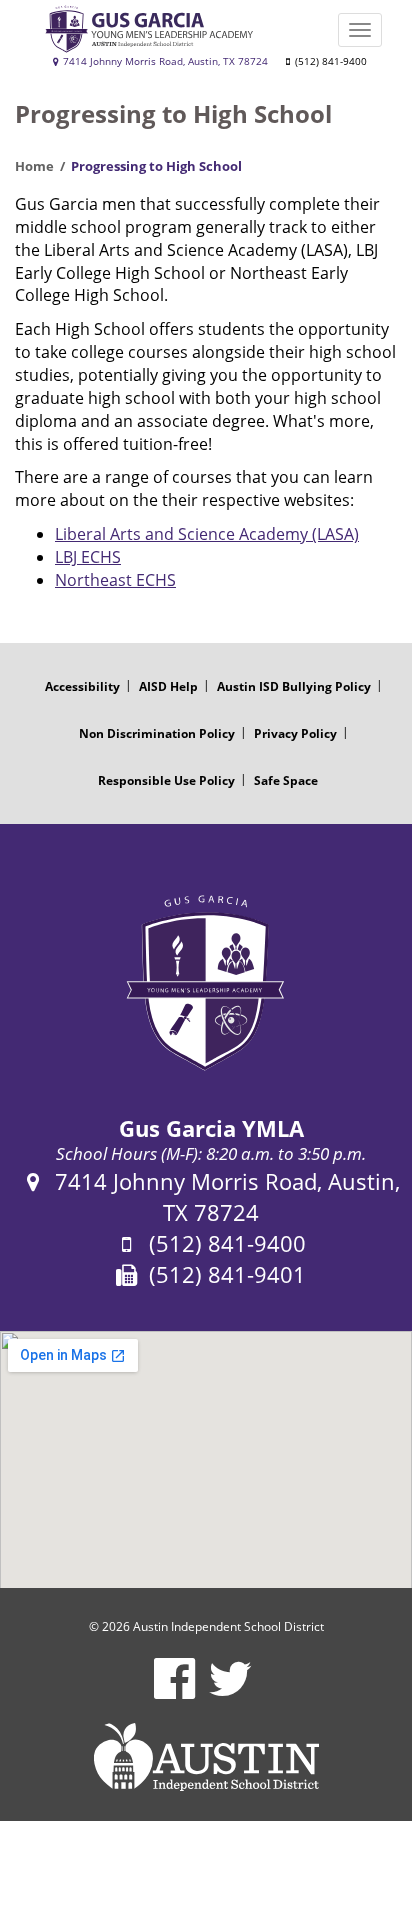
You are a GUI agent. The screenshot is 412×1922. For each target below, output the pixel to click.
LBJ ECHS (88, 557)
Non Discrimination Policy (157, 733)
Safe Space (286, 780)
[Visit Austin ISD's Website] (206, 1757)
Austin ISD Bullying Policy (294, 686)
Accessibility (82, 686)
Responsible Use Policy (166, 780)
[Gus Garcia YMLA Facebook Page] (174, 1691)
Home (34, 166)
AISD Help (168, 686)
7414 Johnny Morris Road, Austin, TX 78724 (164, 61)
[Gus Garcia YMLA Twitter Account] (230, 1691)
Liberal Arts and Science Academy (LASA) (207, 534)
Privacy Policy (295, 733)
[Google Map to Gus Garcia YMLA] (206, 1460)
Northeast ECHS (115, 580)
